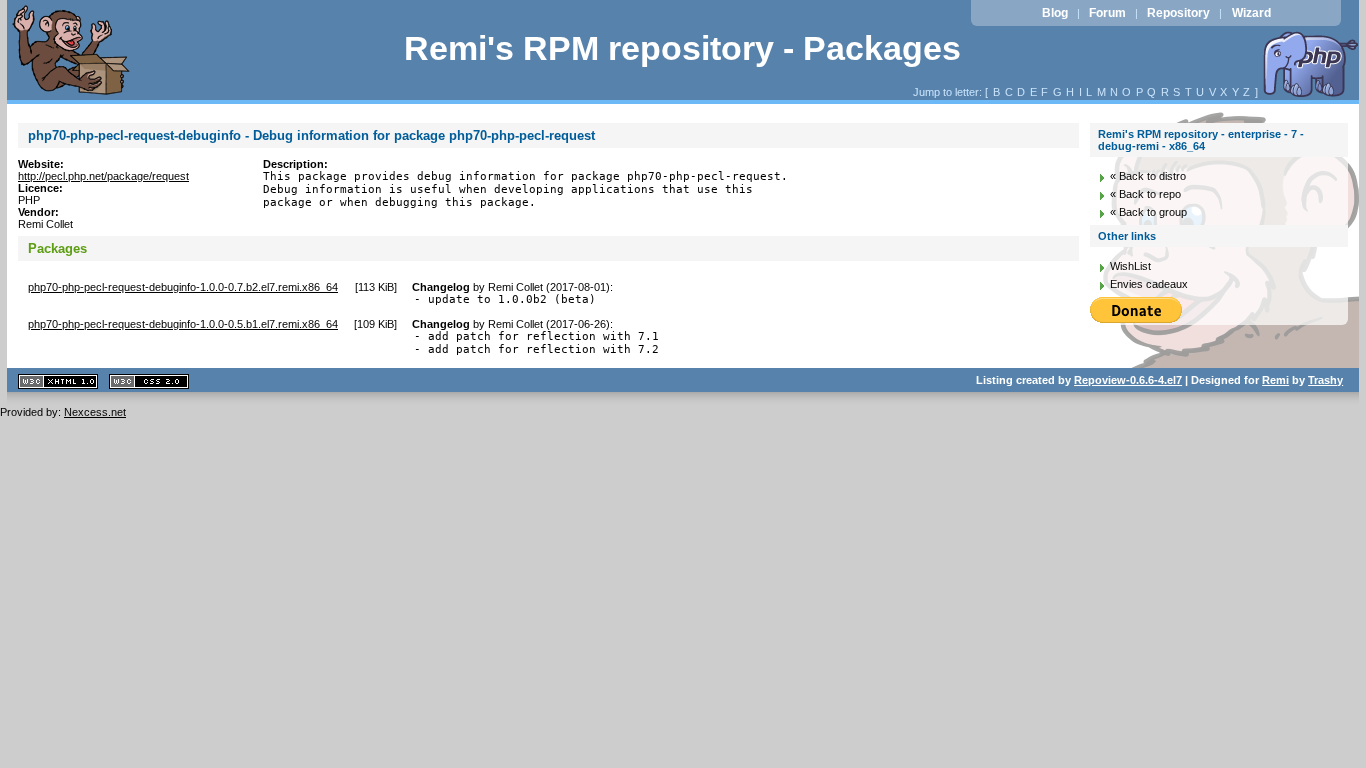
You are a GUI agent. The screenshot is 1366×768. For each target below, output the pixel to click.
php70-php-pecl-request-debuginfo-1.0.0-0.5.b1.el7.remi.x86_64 (183, 324)
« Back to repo (1145, 194)
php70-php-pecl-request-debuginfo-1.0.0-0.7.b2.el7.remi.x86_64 (183, 287)
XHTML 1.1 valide (58, 381)
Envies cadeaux (1149, 284)
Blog (1055, 13)
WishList (1130, 266)
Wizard (1251, 13)
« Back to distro (1148, 176)
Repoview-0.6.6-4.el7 (1128, 380)
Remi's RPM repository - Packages (682, 48)
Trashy (1325, 380)
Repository (1178, 13)
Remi (1275, 380)
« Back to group (1148, 212)
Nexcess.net (95, 412)
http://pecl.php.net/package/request (103, 176)
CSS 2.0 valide (149, 381)
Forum (1107, 13)
